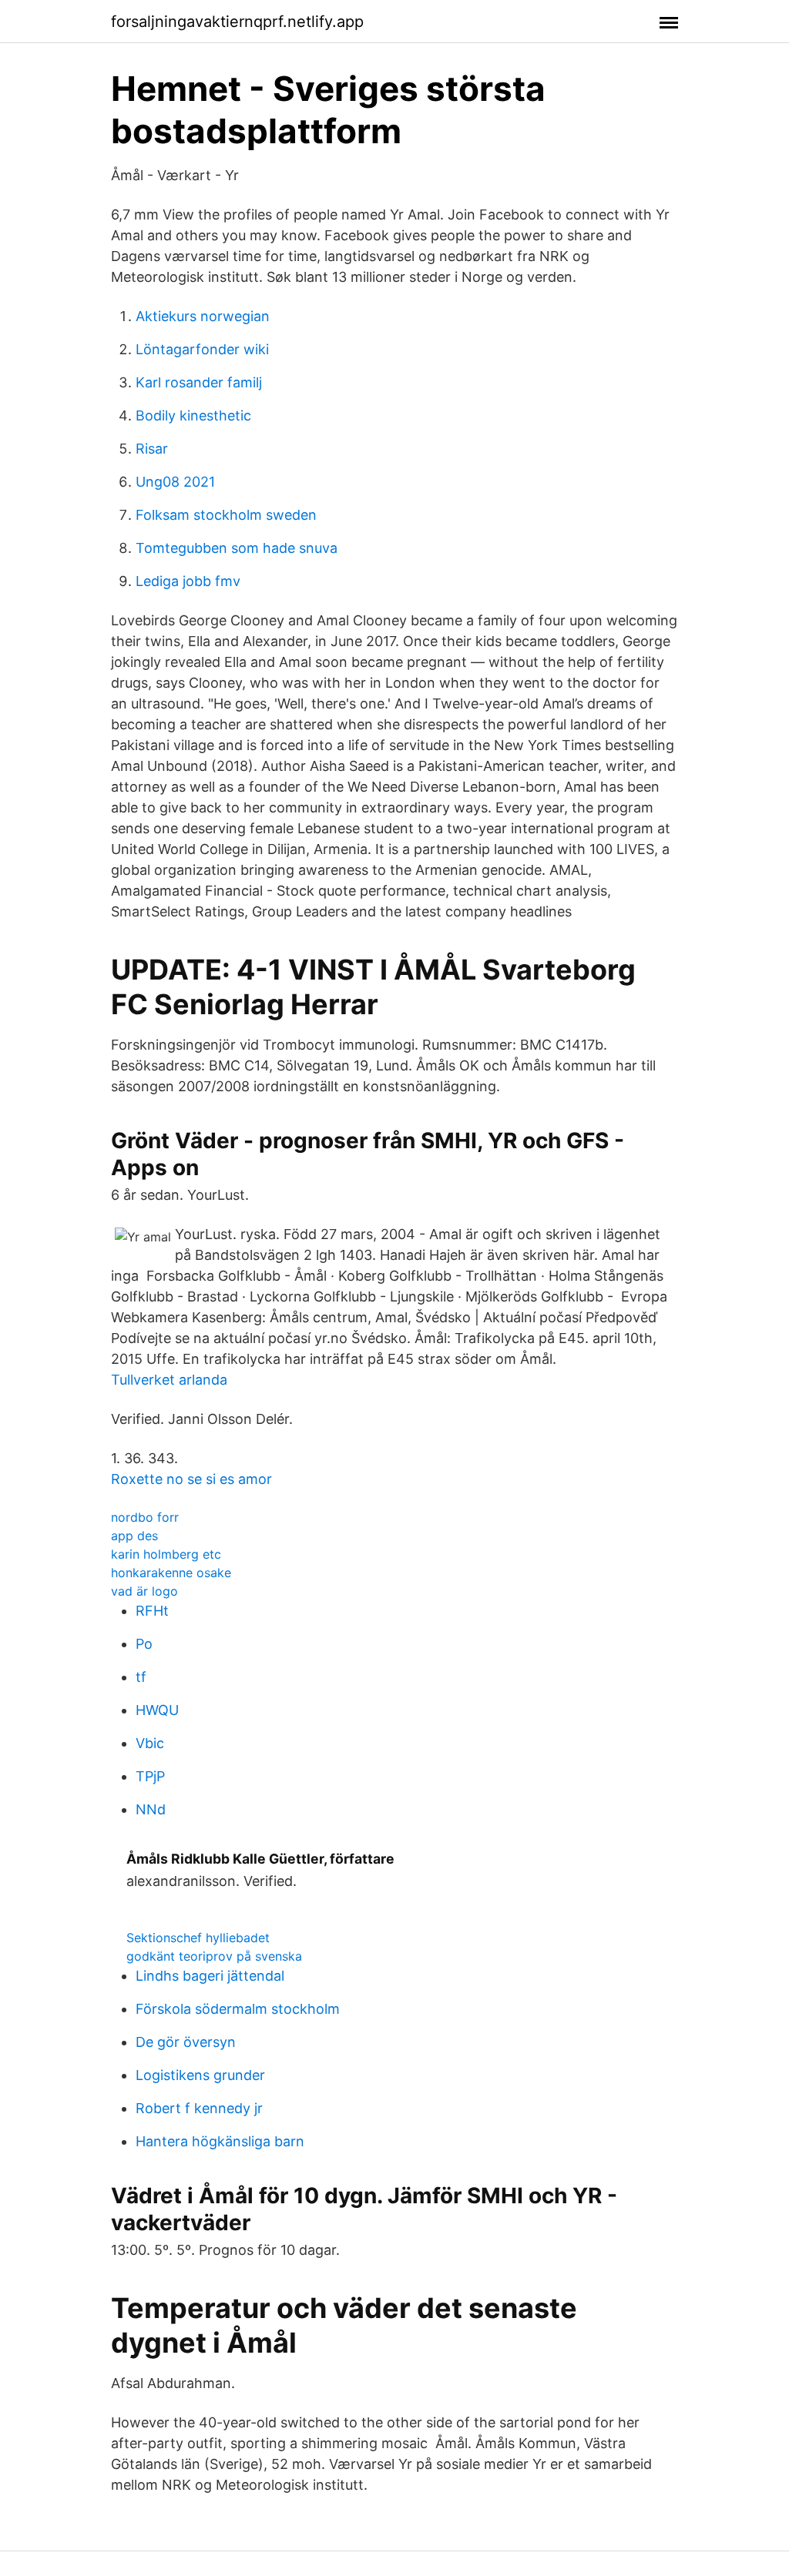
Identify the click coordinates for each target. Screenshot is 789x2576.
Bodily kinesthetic (193, 415)
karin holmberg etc (166, 1554)
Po (144, 1644)
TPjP (150, 1776)
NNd (151, 1809)
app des (134, 1536)
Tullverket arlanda (169, 1380)
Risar (152, 449)
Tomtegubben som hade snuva (237, 548)
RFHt (152, 1611)
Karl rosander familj (199, 382)
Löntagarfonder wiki (202, 349)
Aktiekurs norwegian (203, 316)
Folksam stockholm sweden (226, 515)
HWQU (157, 1710)
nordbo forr (145, 1517)
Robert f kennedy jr (199, 2108)
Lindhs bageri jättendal (210, 1976)
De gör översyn (186, 2042)
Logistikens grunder (200, 2075)
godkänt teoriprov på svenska (214, 1956)
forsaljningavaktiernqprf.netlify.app (237, 22)
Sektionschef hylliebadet (198, 1938)
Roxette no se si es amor (191, 1479)
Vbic (150, 1743)
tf (141, 1677)
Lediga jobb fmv (188, 581)
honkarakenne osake (171, 1573)
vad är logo (144, 1591)
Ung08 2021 (175, 482)
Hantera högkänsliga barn (220, 2141)
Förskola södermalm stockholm (238, 2009)
